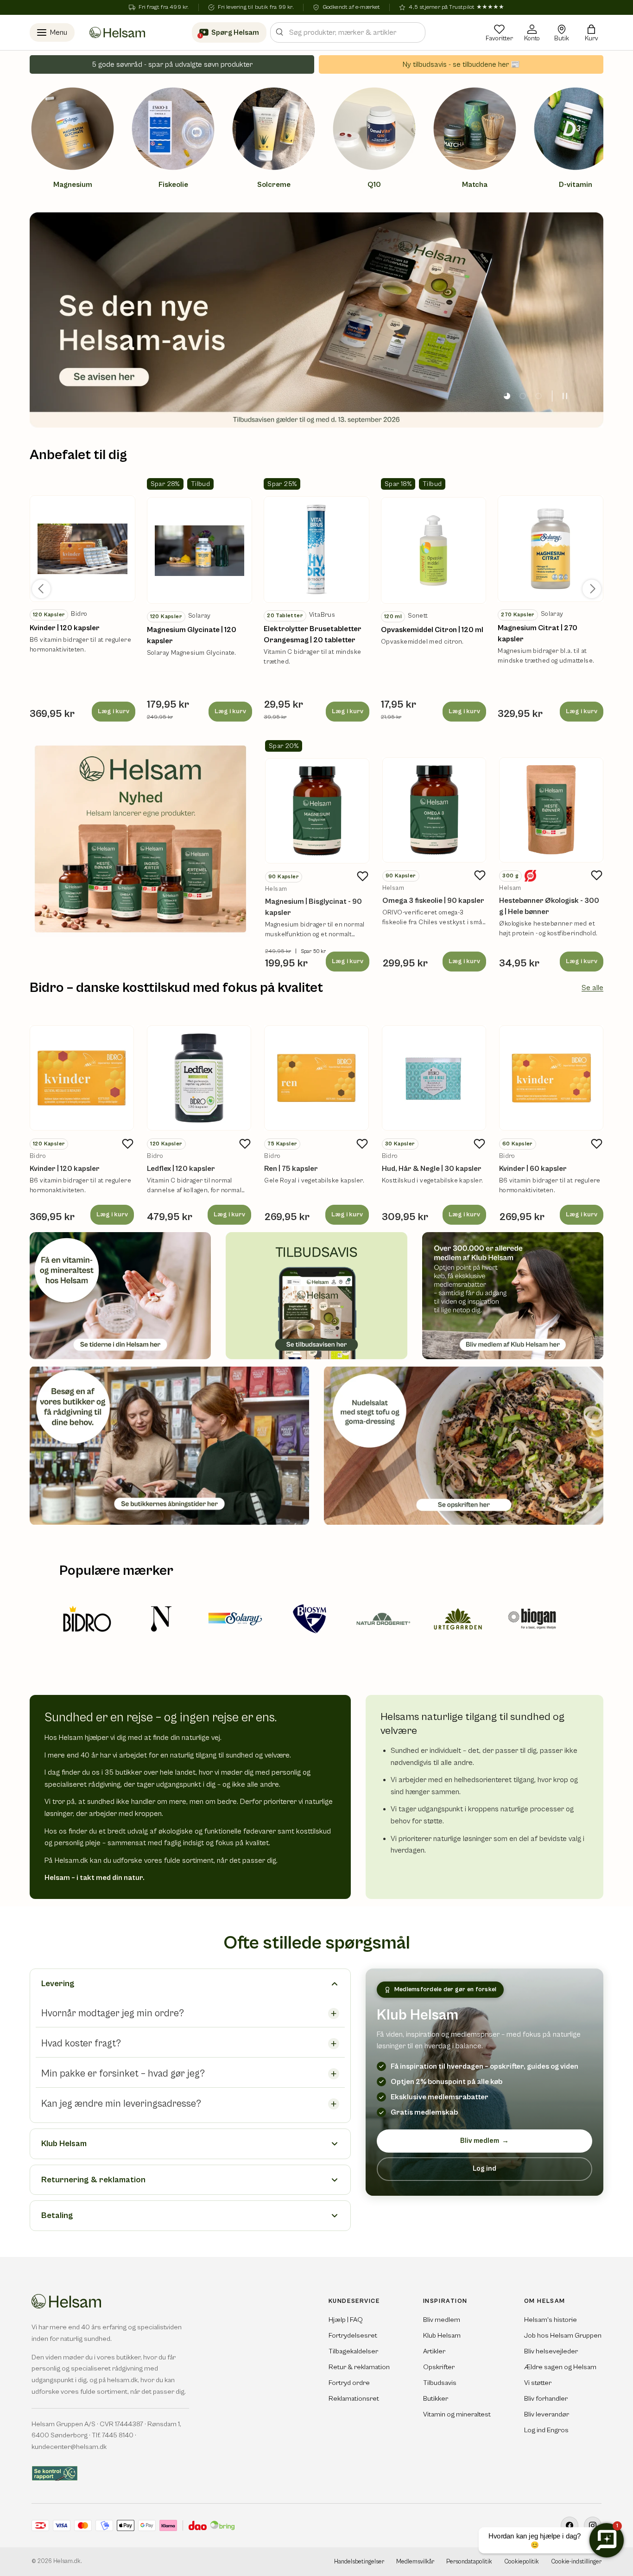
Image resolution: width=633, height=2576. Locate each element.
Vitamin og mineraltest (457, 2414)
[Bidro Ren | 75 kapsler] (316, 1078)
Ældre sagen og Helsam (560, 2367)
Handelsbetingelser (359, 2562)
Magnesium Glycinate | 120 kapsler (192, 635)
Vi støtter (538, 2383)
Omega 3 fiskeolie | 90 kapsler (433, 901)
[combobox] (348, 32)
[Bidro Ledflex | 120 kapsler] (199, 1078)
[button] (591, 32)
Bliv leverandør (547, 2414)
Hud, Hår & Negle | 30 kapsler (432, 1169)
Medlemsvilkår (415, 2562)
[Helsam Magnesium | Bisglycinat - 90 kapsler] (317, 811)
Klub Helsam (442, 2336)
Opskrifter (439, 2367)
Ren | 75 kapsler (291, 1169)
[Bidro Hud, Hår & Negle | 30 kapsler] (434, 1078)
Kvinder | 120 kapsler (65, 628)
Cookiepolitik (522, 2562)
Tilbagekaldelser (353, 2351)
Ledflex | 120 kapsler (181, 1169)
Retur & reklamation (359, 2367)
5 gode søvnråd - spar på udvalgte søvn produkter (172, 64)
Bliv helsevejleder (551, 2351)
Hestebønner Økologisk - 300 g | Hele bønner (549, 906)
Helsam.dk (67, 2561)
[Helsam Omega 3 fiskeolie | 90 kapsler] (434, 810)
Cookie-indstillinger (576, 2562)
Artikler (434, 2351)
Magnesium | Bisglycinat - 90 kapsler (313, 907)
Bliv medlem (484, 2141)
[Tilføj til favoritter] (363, 876)
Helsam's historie (551, 2320)
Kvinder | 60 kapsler (533, 1169)
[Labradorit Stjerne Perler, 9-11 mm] (82, 549)
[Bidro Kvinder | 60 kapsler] (551, 1078)
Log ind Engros (546, 2430)
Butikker (436, 2399)
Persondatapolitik (469, 2562)
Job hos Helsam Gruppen (563, 2336)
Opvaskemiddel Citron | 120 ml (432, 630)
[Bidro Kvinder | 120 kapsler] (82, 1078)
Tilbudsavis (440, 2383)
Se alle (592, 988)
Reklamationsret (354, 2399)
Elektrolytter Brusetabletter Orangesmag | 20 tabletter (313, 634)
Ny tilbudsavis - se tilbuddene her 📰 (461, 64)
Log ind (484, 2169)
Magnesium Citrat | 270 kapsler (538, 633)
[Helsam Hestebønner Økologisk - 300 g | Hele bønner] (551, 810)
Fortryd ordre (349, 2383)
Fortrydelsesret (353, 2336)
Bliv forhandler (546, 2399)
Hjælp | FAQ (346, 2320)
